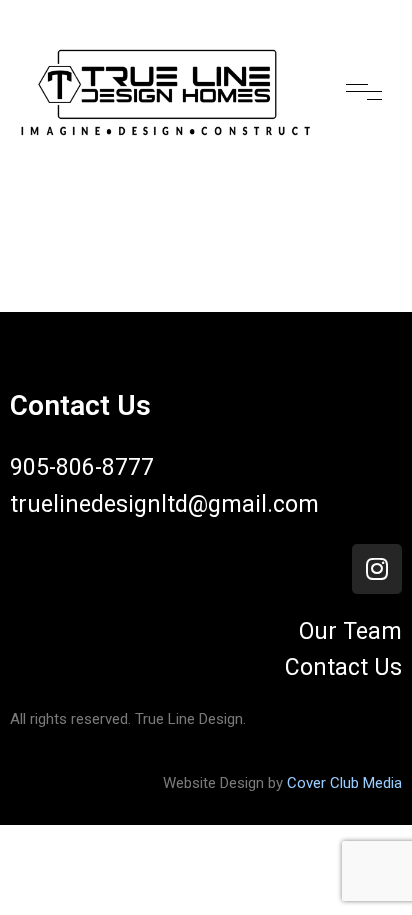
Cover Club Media (344, 783)
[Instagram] (377, 569)
